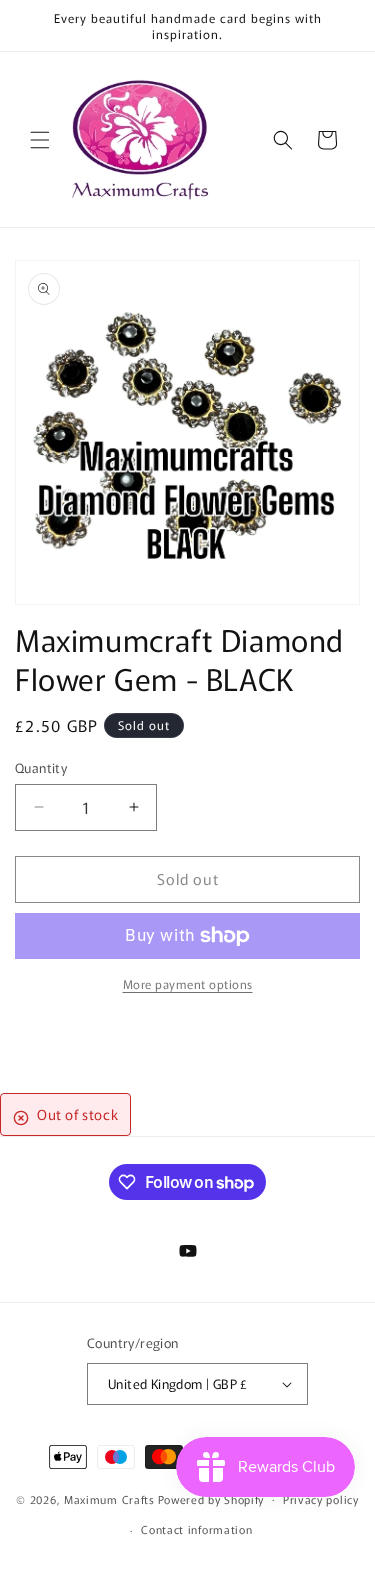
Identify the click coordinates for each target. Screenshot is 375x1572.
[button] (40, 140)
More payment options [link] (188, 983)
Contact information (196, 1529)
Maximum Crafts (109, 1498)
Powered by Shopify (211, 1498)
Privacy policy (321, 1499)
